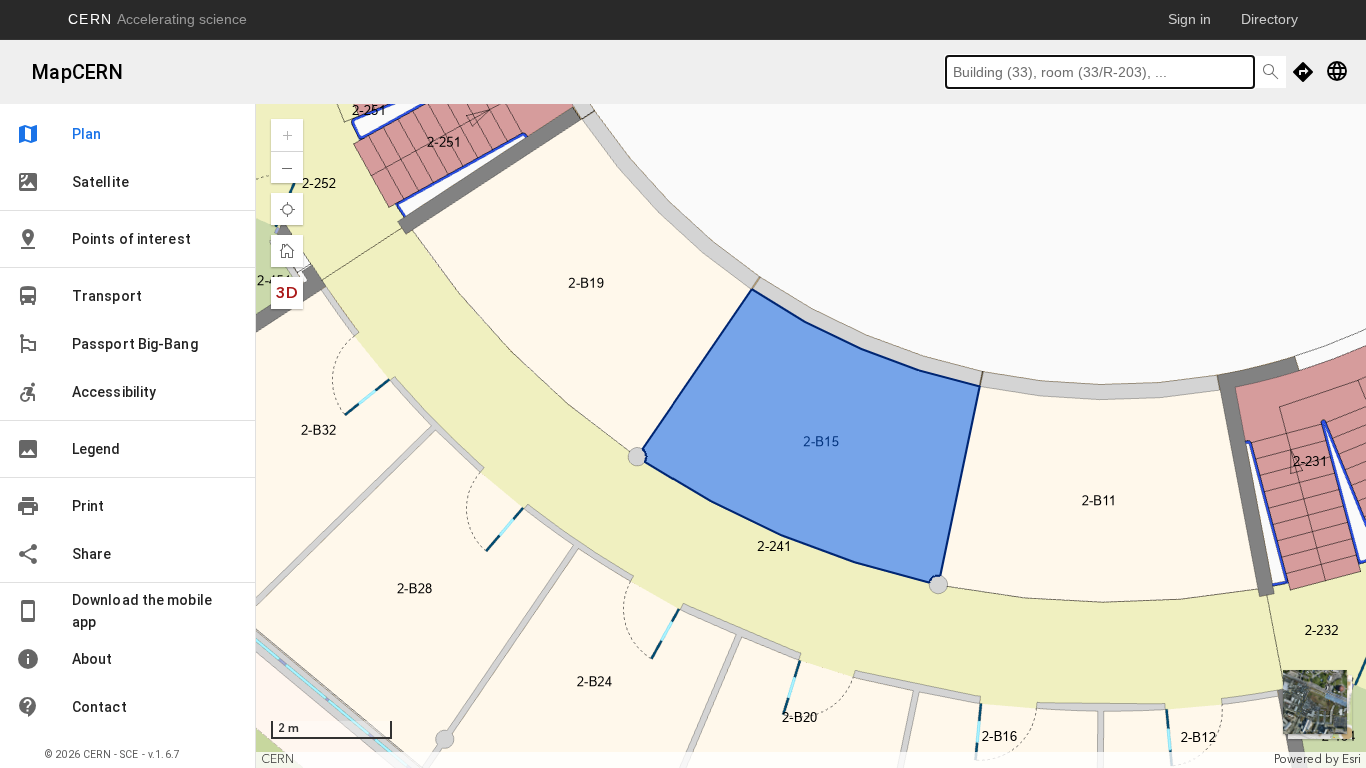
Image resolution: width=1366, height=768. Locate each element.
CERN (157, 19)
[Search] (1270, 72)
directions (1303, 72)
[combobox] (1100, 72)
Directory (1269, 19)
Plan (58, 134)
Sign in (1189, 19)
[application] (811, 436)
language (1337, 71)
